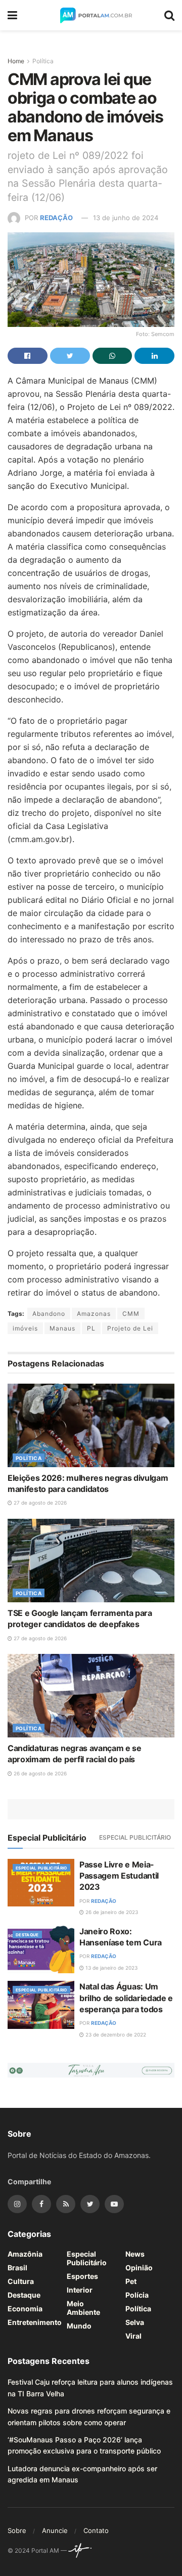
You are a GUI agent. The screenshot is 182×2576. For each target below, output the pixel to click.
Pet (131, 2281)
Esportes (82, 2276)
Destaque (27, 1935)
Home (16, 61)
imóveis (25, 1328)
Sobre (17, 2530)
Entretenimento (35, 2322)
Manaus (62, 1328)
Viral (133, 2336)
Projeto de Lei (130, 1328)
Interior (80, 2290)
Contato (96, 2530)
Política (43, 61)
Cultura (21, 2281)
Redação (56, 218)
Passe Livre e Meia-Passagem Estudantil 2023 (119, 1876)
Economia (25, 2309)
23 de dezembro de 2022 (115, 2034)
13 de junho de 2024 (126, 218)
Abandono (49, 1314)
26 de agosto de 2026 (39, 1773)
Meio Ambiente (83, 2308)
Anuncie (55, 2530)
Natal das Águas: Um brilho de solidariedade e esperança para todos (126, 1998)
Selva (135, 2322)
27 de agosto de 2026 (39, 1503)
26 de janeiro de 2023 (111, 1912)
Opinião (139, 2268)
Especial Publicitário (135, 1837)
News (135, 2254)
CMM (131, 1314)
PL (91, 1328)
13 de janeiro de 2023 (111, 1968)
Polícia (137, 2295)
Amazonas (94, 1314)
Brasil (17, 2268)
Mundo (79, 2326)
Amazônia (25, 2254)
